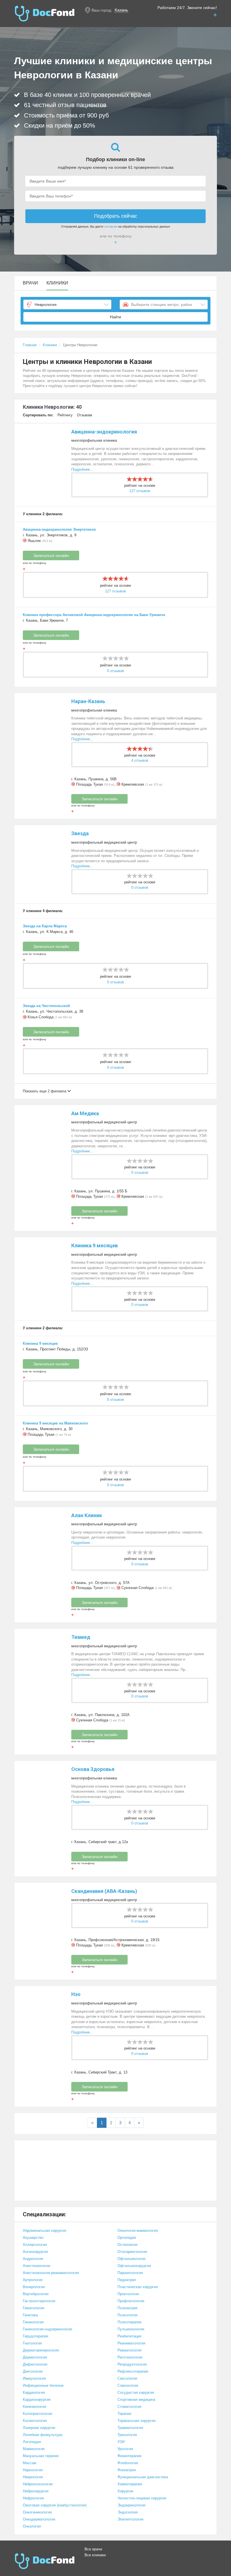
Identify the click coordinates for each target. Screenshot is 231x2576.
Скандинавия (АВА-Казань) (104, 1891)
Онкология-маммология (138, 2231)
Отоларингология (132, 2252)
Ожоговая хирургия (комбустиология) (55, 2505)
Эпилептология (130, 2519)
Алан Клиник (87, 1515)
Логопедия (32, 2442)
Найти (115, 317)
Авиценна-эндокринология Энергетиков (59, 529)
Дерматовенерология (41, 2350)
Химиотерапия (130, 2484)
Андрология (33, 2259)
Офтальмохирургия (134, 2266)
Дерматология (35, 2357)
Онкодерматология (39, 2519)
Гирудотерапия (35, 2336)
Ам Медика (85, 1113)
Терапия (124, 2414)
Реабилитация (129, 2336)
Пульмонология (131, 2329)
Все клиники (95, 2555)
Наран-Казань (88, 701)
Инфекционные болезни (43, 2385)
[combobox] (67, 305)
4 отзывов (140, 760)
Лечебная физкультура (43, 2435)
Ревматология (129, 2350)
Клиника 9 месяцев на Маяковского (55, 1423)
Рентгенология (130, 2357)
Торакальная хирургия (136, 2421)
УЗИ (121, 2442)
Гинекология (33, 2322)
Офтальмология (131, 2259)
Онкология (32, 2526)
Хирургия (125, 2491)
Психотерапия (129, 2322)
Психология (127, 2315)
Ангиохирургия (35, 2252)
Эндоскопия (128, 2512)
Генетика (30, 2315)
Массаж (30, 2463)
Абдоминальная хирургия (45, 2231)
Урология (125, 2449)
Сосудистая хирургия (136, 2392)
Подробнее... (82, 469)
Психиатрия (127, 2308)
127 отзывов (140, 491)
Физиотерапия (129, 2456)
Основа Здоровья (93, 1769)
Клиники (57, 283)
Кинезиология (35, 2407)
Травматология (130, 2428)
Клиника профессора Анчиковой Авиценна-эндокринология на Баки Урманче (94, 615)
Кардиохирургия (37, 2400)
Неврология (33, 2477)
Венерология (34, 2287)
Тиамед (81, 1637)
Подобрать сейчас (116, 216)
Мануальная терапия (41, 2456)
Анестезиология (36, 2266)
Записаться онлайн (51, 555)
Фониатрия (127, 2470)
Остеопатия (127, 2245)
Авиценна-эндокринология (104, 432)
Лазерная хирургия (39, 2428)
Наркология (33, 2470)
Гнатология (32, 2343)
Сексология (127, 2378)
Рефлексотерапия (133, 2371)
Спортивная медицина (136, 2400)
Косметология (35, 2421)
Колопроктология (37, 2414)
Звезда (80, 833)
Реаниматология (131, 2343)
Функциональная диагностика (143, 2477)
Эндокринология (131, 2505)
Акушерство (33, 2238)
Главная (30, 345)
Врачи (30, 283)
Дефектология (35, 2364)
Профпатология (131, 2301)
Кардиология (34, 2392)
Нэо (76, 1994)
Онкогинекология (37, 2512)
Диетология (33, 2371)
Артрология (33, 2280)
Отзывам (85, 415)
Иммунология (34, 2378)
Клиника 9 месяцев (95, 1245)
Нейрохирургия (36, 2491)
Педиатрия (127, 2280)
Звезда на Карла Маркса (45, 926)
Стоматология (129, 2407)
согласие (111, 226)
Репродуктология (132, 2364)
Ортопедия (127, 2238)
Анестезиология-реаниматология (51, 2273)
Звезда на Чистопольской (46, 1006)
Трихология (127, 2435)
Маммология (34, 2449)
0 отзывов (115, 671)
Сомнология (128, 2385)
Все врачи (93, 2549)
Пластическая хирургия (138, 2287)
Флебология (128, 2463)
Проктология (128, 2294)
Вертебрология (36, 2294)
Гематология (34, 2308)
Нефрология (33, 2498)
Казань (121, 10)
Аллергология (35, 2245)
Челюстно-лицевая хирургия (142, 2498)
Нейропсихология (38, 2484)
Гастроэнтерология (39, 2301)
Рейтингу (65, 415)
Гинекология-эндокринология (47, 2329)
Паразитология (130, 2273)
